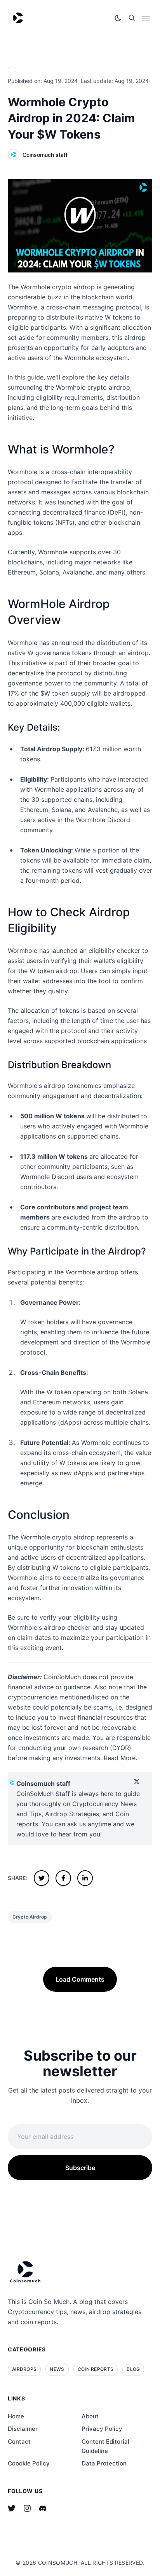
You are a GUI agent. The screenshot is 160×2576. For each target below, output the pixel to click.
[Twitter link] (12, 2508)
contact (19, 2442)
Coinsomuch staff (45, 155)
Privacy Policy (102, 2429)
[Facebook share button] (63, 1878)
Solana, (50, 572)
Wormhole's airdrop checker (49, 1627)
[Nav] (146, 18)
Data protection (104, 2463)
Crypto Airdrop (30, 1917)
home (16, 2416)
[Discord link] (43, 2508)
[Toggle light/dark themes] (118, 18)
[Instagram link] (27, 2508)
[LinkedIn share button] (85, 1878)
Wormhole (23, 472)
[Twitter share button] (42, 1878)
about (90, 2416)
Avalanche (77, 572)
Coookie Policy (29, 2463)
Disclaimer (23, 2429)
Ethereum (22, 572)
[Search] (132, 18)
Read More (120, 1758)
